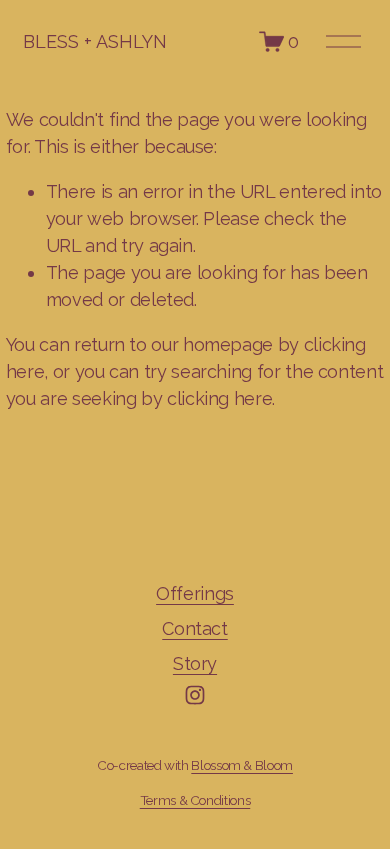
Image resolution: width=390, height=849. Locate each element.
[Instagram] (195, 695)
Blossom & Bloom (242, 765)
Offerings (195, 593)
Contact (194, 628)
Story (195, 663)
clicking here (219, 398)
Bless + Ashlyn (95, 41)
